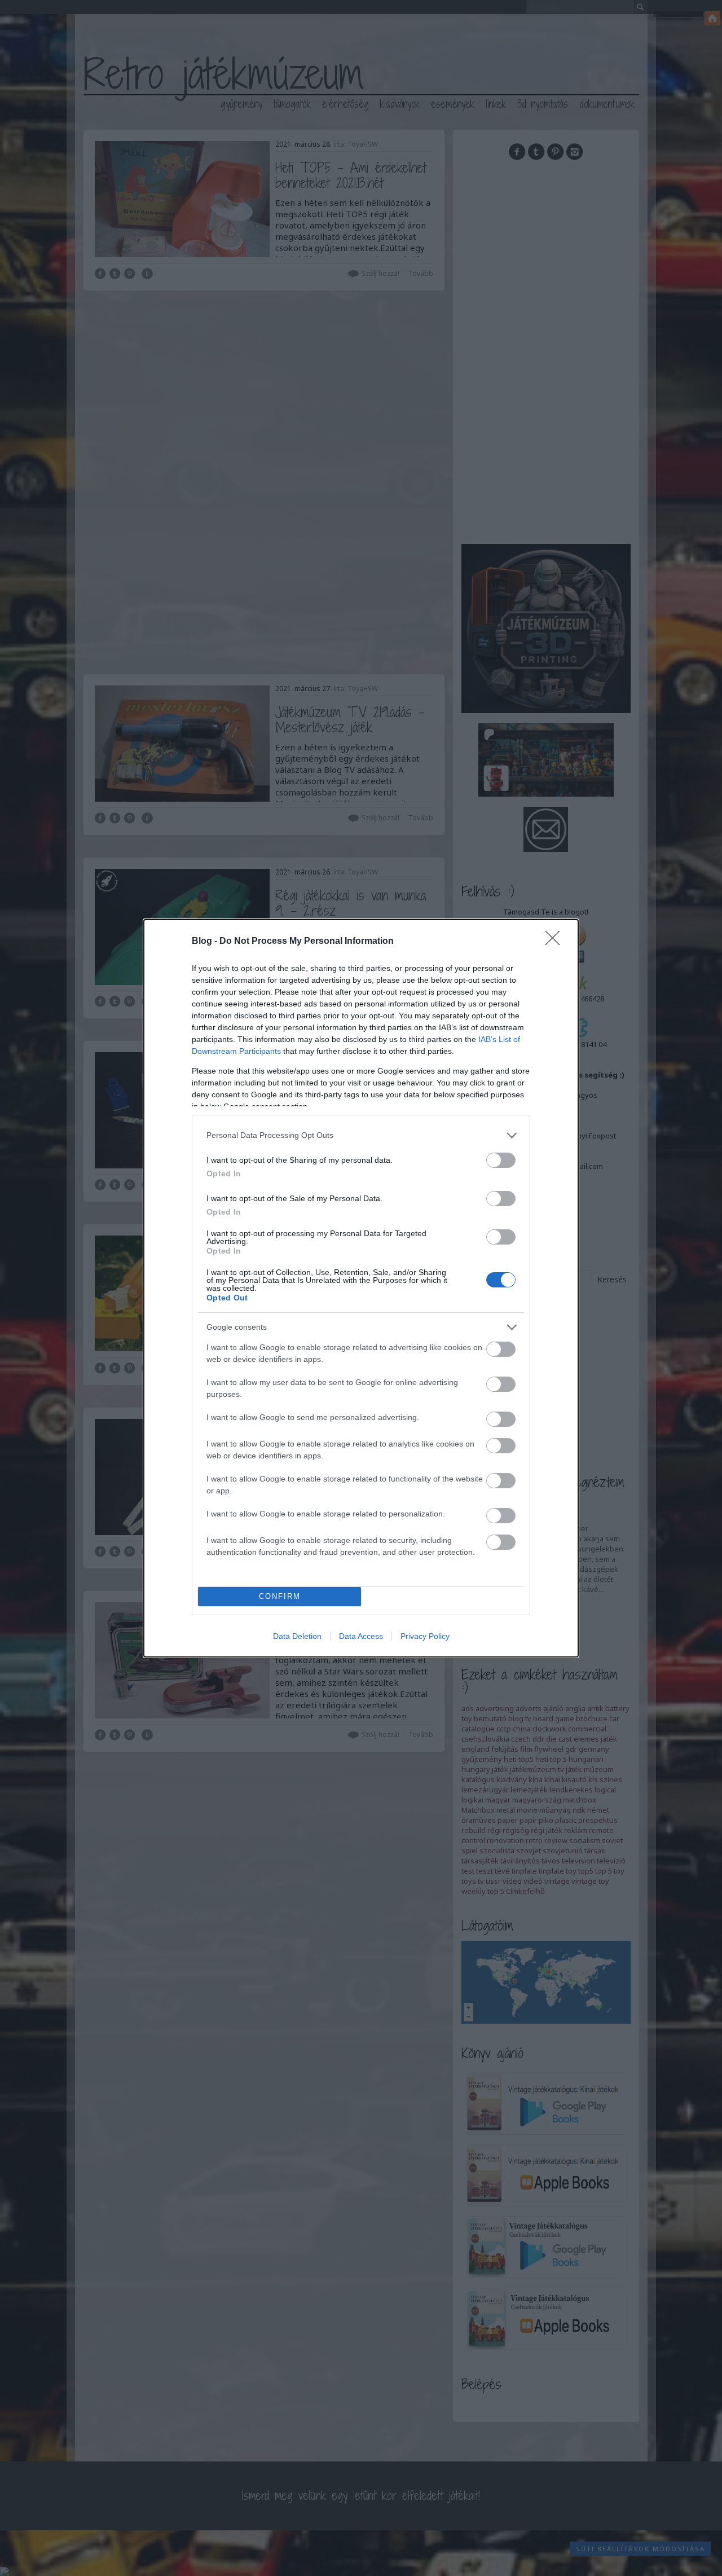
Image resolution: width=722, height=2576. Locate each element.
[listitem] (361, 1135)
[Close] (556, 942)
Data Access (361, 1636)
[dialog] (361, 1288)
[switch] (501, 1160)
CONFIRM (280, 1596)
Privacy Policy (425, 1636)
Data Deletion (297, 1636)
